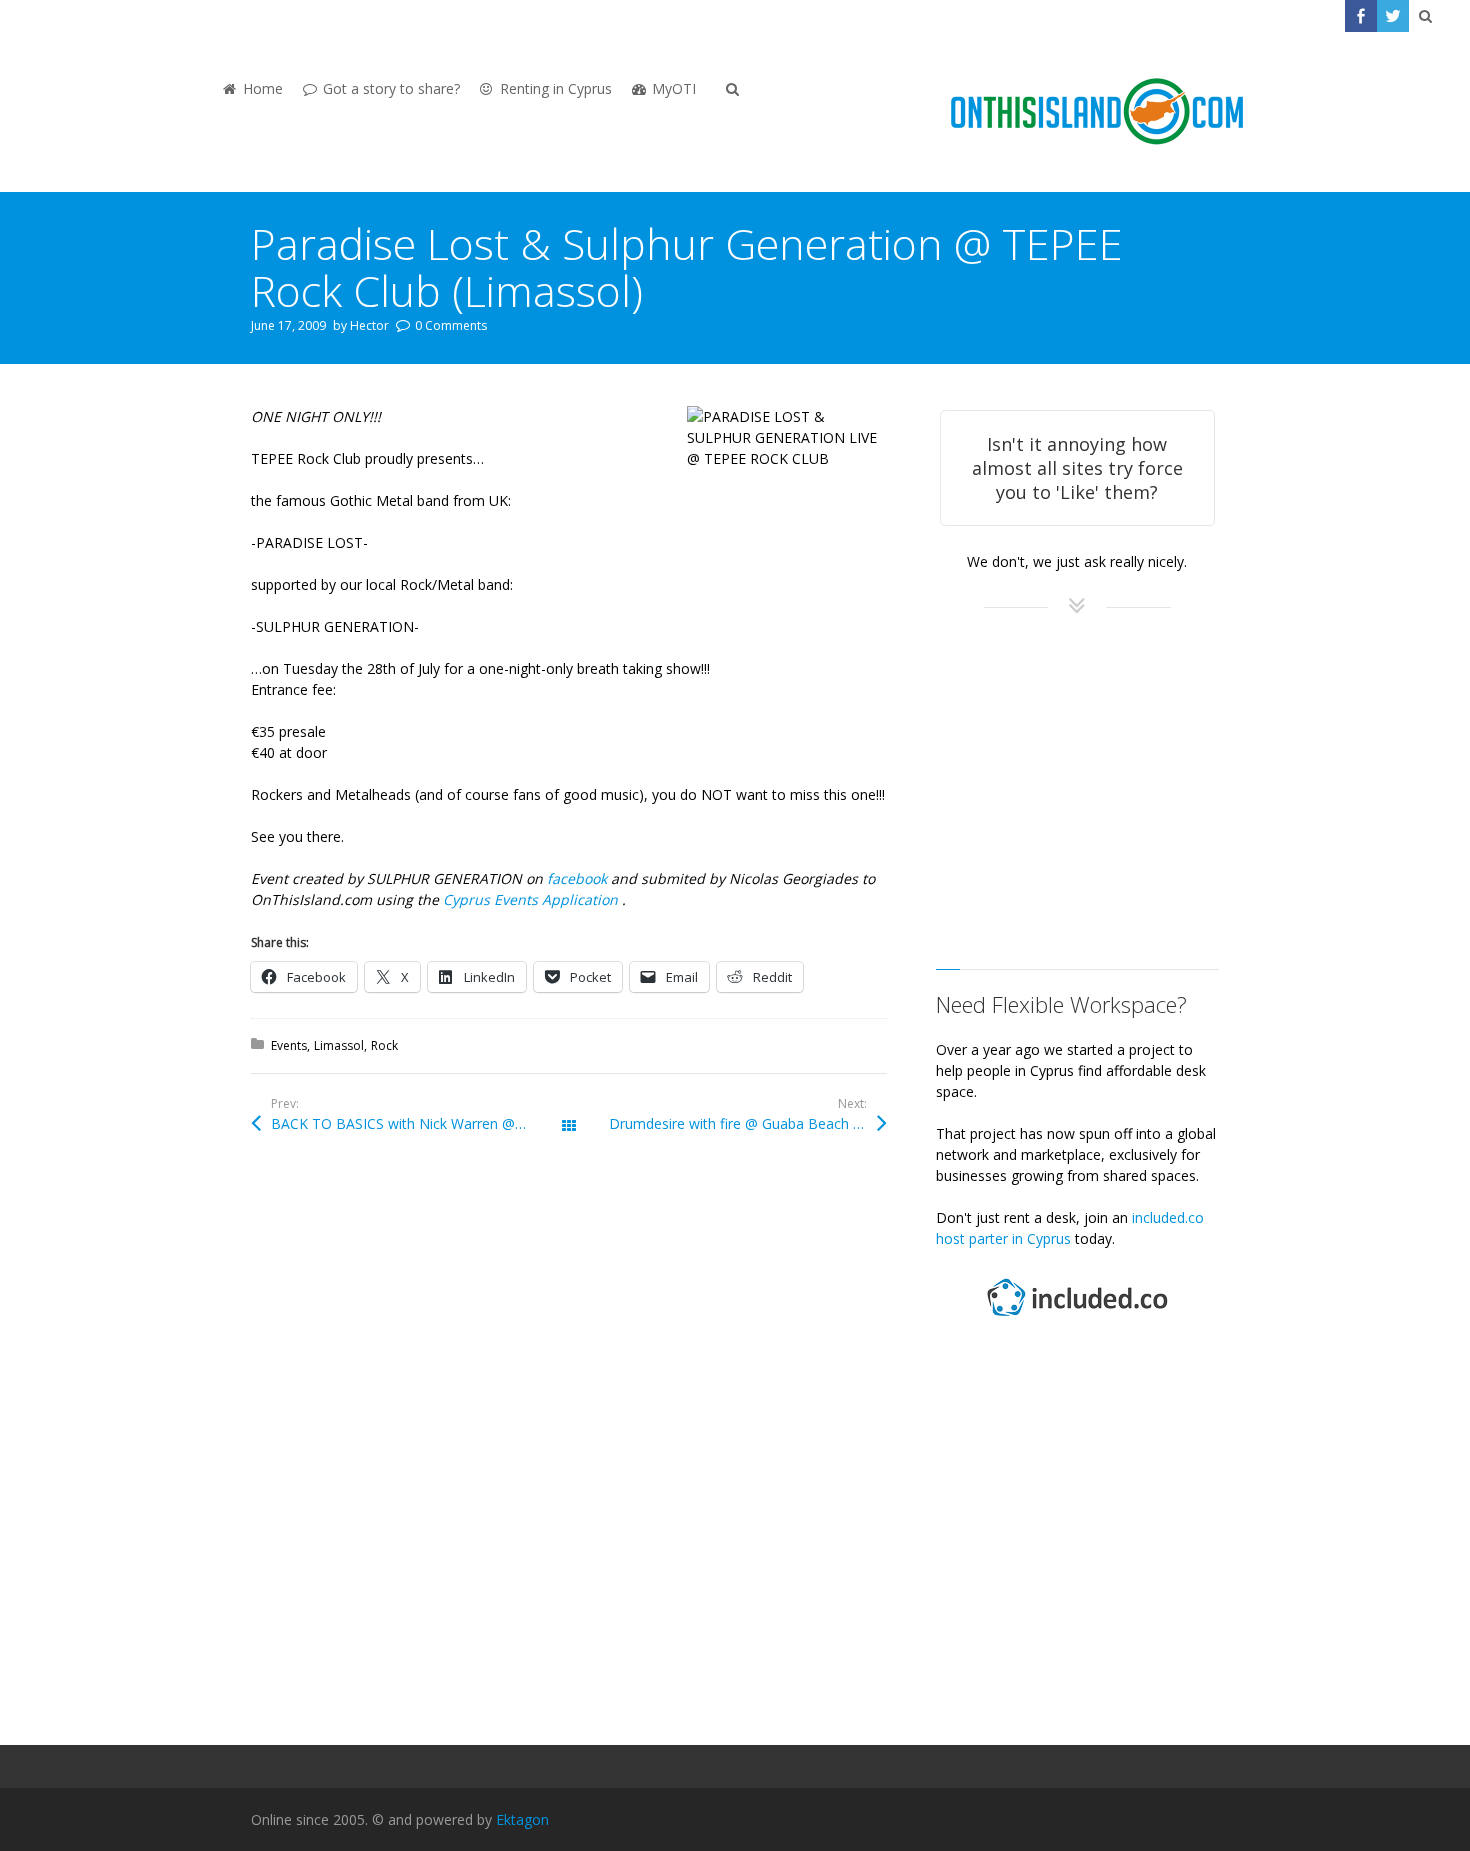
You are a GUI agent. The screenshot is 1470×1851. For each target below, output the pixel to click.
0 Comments (451, 325)
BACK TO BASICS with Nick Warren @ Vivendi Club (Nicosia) (420, 1123)
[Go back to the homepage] (1097, 112)
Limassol (339, 1045)
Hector (369, 325)
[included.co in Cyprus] (1077, 1318)
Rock (384, 1045)
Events (289, 1045)
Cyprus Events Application (532, 899)
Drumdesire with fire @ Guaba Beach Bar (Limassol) (748, 1123)
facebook (579, 878)
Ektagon (522, 1819)
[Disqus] (569, 1448)
